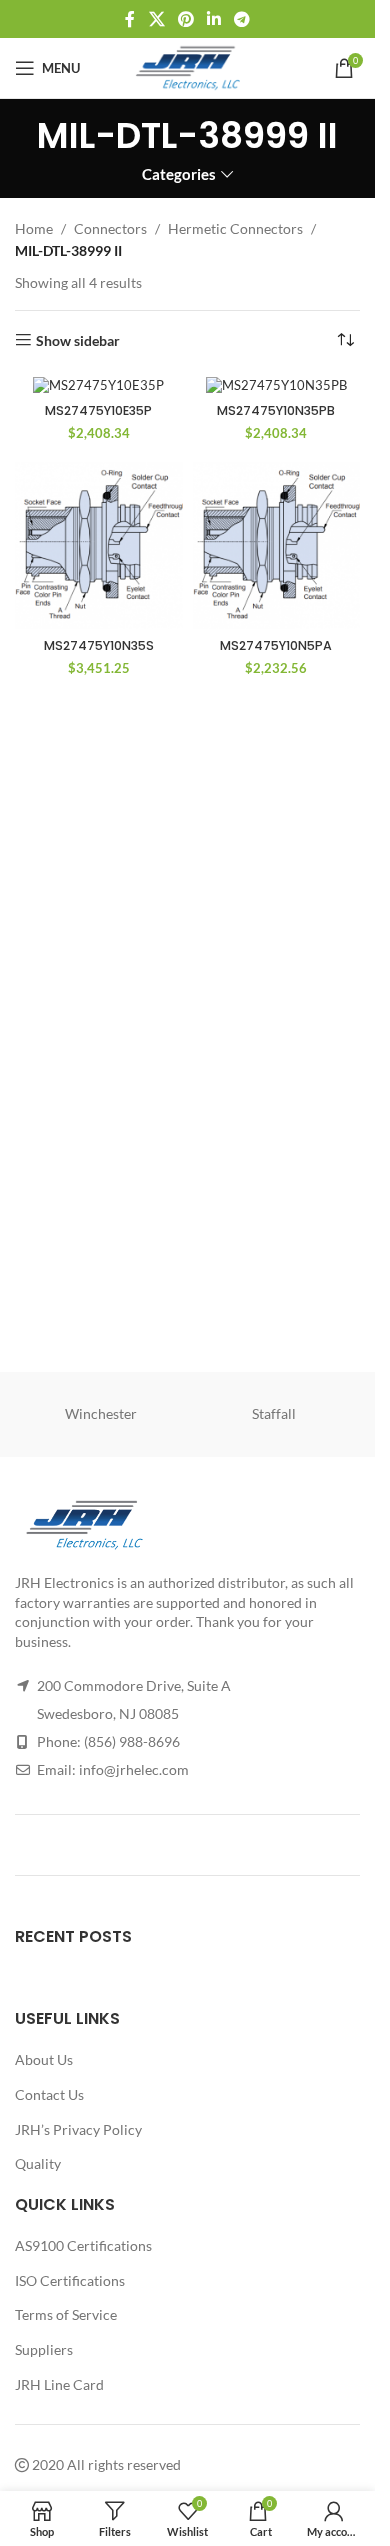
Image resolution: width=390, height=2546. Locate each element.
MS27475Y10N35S (99, 645)
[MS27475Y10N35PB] (277, 385)
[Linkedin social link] (214, 19)
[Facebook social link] (130, 19)
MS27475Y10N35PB (276, 410)
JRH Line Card (59, 2383)
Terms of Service (66, 2314)
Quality (38, 2163)
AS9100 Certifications (83, 2245)
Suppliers (44, 2349)
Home (34, 228)
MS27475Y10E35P (98, 410)
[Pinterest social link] (185, 19)
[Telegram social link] (242, 19)
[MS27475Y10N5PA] (277, 546)
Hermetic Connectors (235, 228)
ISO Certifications (70, 2280)
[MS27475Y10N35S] (99, 546)
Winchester (101, 1413)
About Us (44, 2059)
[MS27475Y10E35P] (99, 385)
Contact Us (49, 2094)
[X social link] (156, 19)
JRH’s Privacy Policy (78, 2128)
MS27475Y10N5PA (276, 645)
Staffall (274, 1413)
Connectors (110, 228)
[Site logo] (187, 66)
